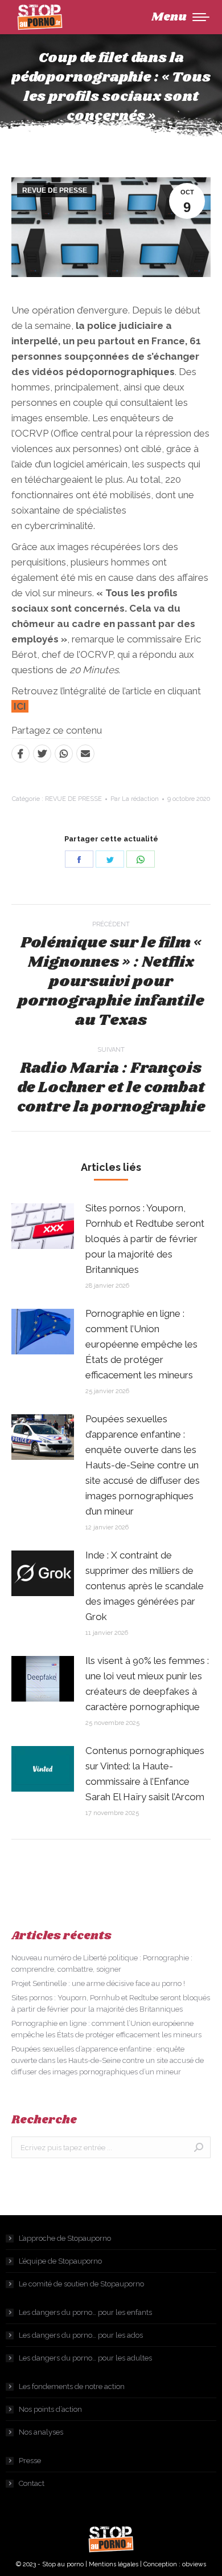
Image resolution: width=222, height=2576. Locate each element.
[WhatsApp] (64, 754)
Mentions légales (114, 2564)
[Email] (85, 754)
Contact (32, 2483)
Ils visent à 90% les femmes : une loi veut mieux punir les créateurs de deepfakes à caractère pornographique (147, 1684)
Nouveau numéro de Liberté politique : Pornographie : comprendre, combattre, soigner (102, 1963)
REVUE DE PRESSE (55, 190)
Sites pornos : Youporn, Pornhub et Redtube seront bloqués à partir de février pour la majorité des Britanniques (145, 1239)
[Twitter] (42, 754)
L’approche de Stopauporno (65, 2238)
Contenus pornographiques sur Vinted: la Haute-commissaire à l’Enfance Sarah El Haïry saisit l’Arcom (145, 1774)
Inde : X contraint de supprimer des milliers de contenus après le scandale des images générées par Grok (145, 1586)
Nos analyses (41, 2432)
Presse (30, 2461)
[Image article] (43, 1226)
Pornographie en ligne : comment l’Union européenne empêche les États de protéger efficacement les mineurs (141, 1344)
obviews (194, 2564)
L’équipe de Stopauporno (60, 2261)
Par (135, 799)
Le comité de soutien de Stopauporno (81, 2284)
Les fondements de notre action (72, 2386)
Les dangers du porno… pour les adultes (85, 2358)
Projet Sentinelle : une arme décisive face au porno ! (98, 1983)
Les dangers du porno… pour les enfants (85, 2312)
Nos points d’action (50, 2409)
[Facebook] (20, 754)
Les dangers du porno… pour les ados (81, 2335)
